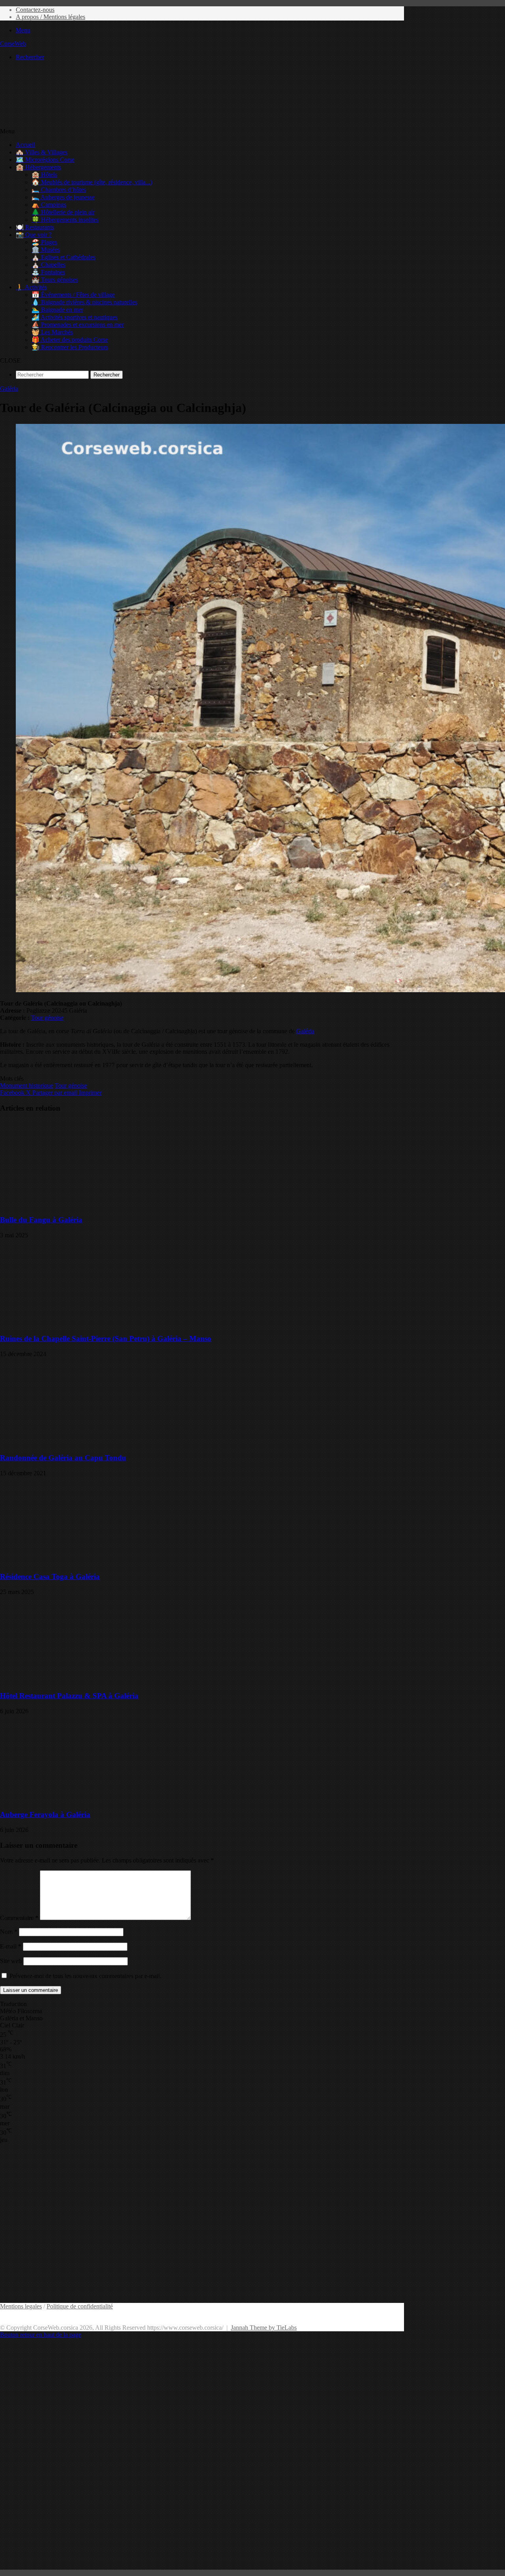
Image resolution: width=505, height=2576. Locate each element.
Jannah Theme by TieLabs (264, 2328)
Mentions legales (21, 2306)
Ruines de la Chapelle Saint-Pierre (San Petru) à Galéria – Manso (106, 1339)
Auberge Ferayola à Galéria (45, 1814)
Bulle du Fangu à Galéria (41, 1220)
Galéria (9, 389)
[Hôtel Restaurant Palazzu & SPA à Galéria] (77, 1680)
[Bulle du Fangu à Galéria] (77, 1204)
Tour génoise (47, 1018)
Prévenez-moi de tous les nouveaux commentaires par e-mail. (85, 1976)
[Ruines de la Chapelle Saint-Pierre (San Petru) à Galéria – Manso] (77, 1324)
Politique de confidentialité (80, 2306)
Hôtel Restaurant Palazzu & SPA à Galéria (69, 1696)
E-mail (11, 1946)
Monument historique (27, 1086)
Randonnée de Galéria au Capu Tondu (63, 1458)
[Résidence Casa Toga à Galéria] (77, 1562)
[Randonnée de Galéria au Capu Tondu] (77, 1442)
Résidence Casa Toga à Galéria (50, 1577)
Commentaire (19, 1918)
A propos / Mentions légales (50, 17)
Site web (11, 1961)
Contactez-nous (35, 10)
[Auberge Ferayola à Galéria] (77, 1799)
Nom (9, 1932)
